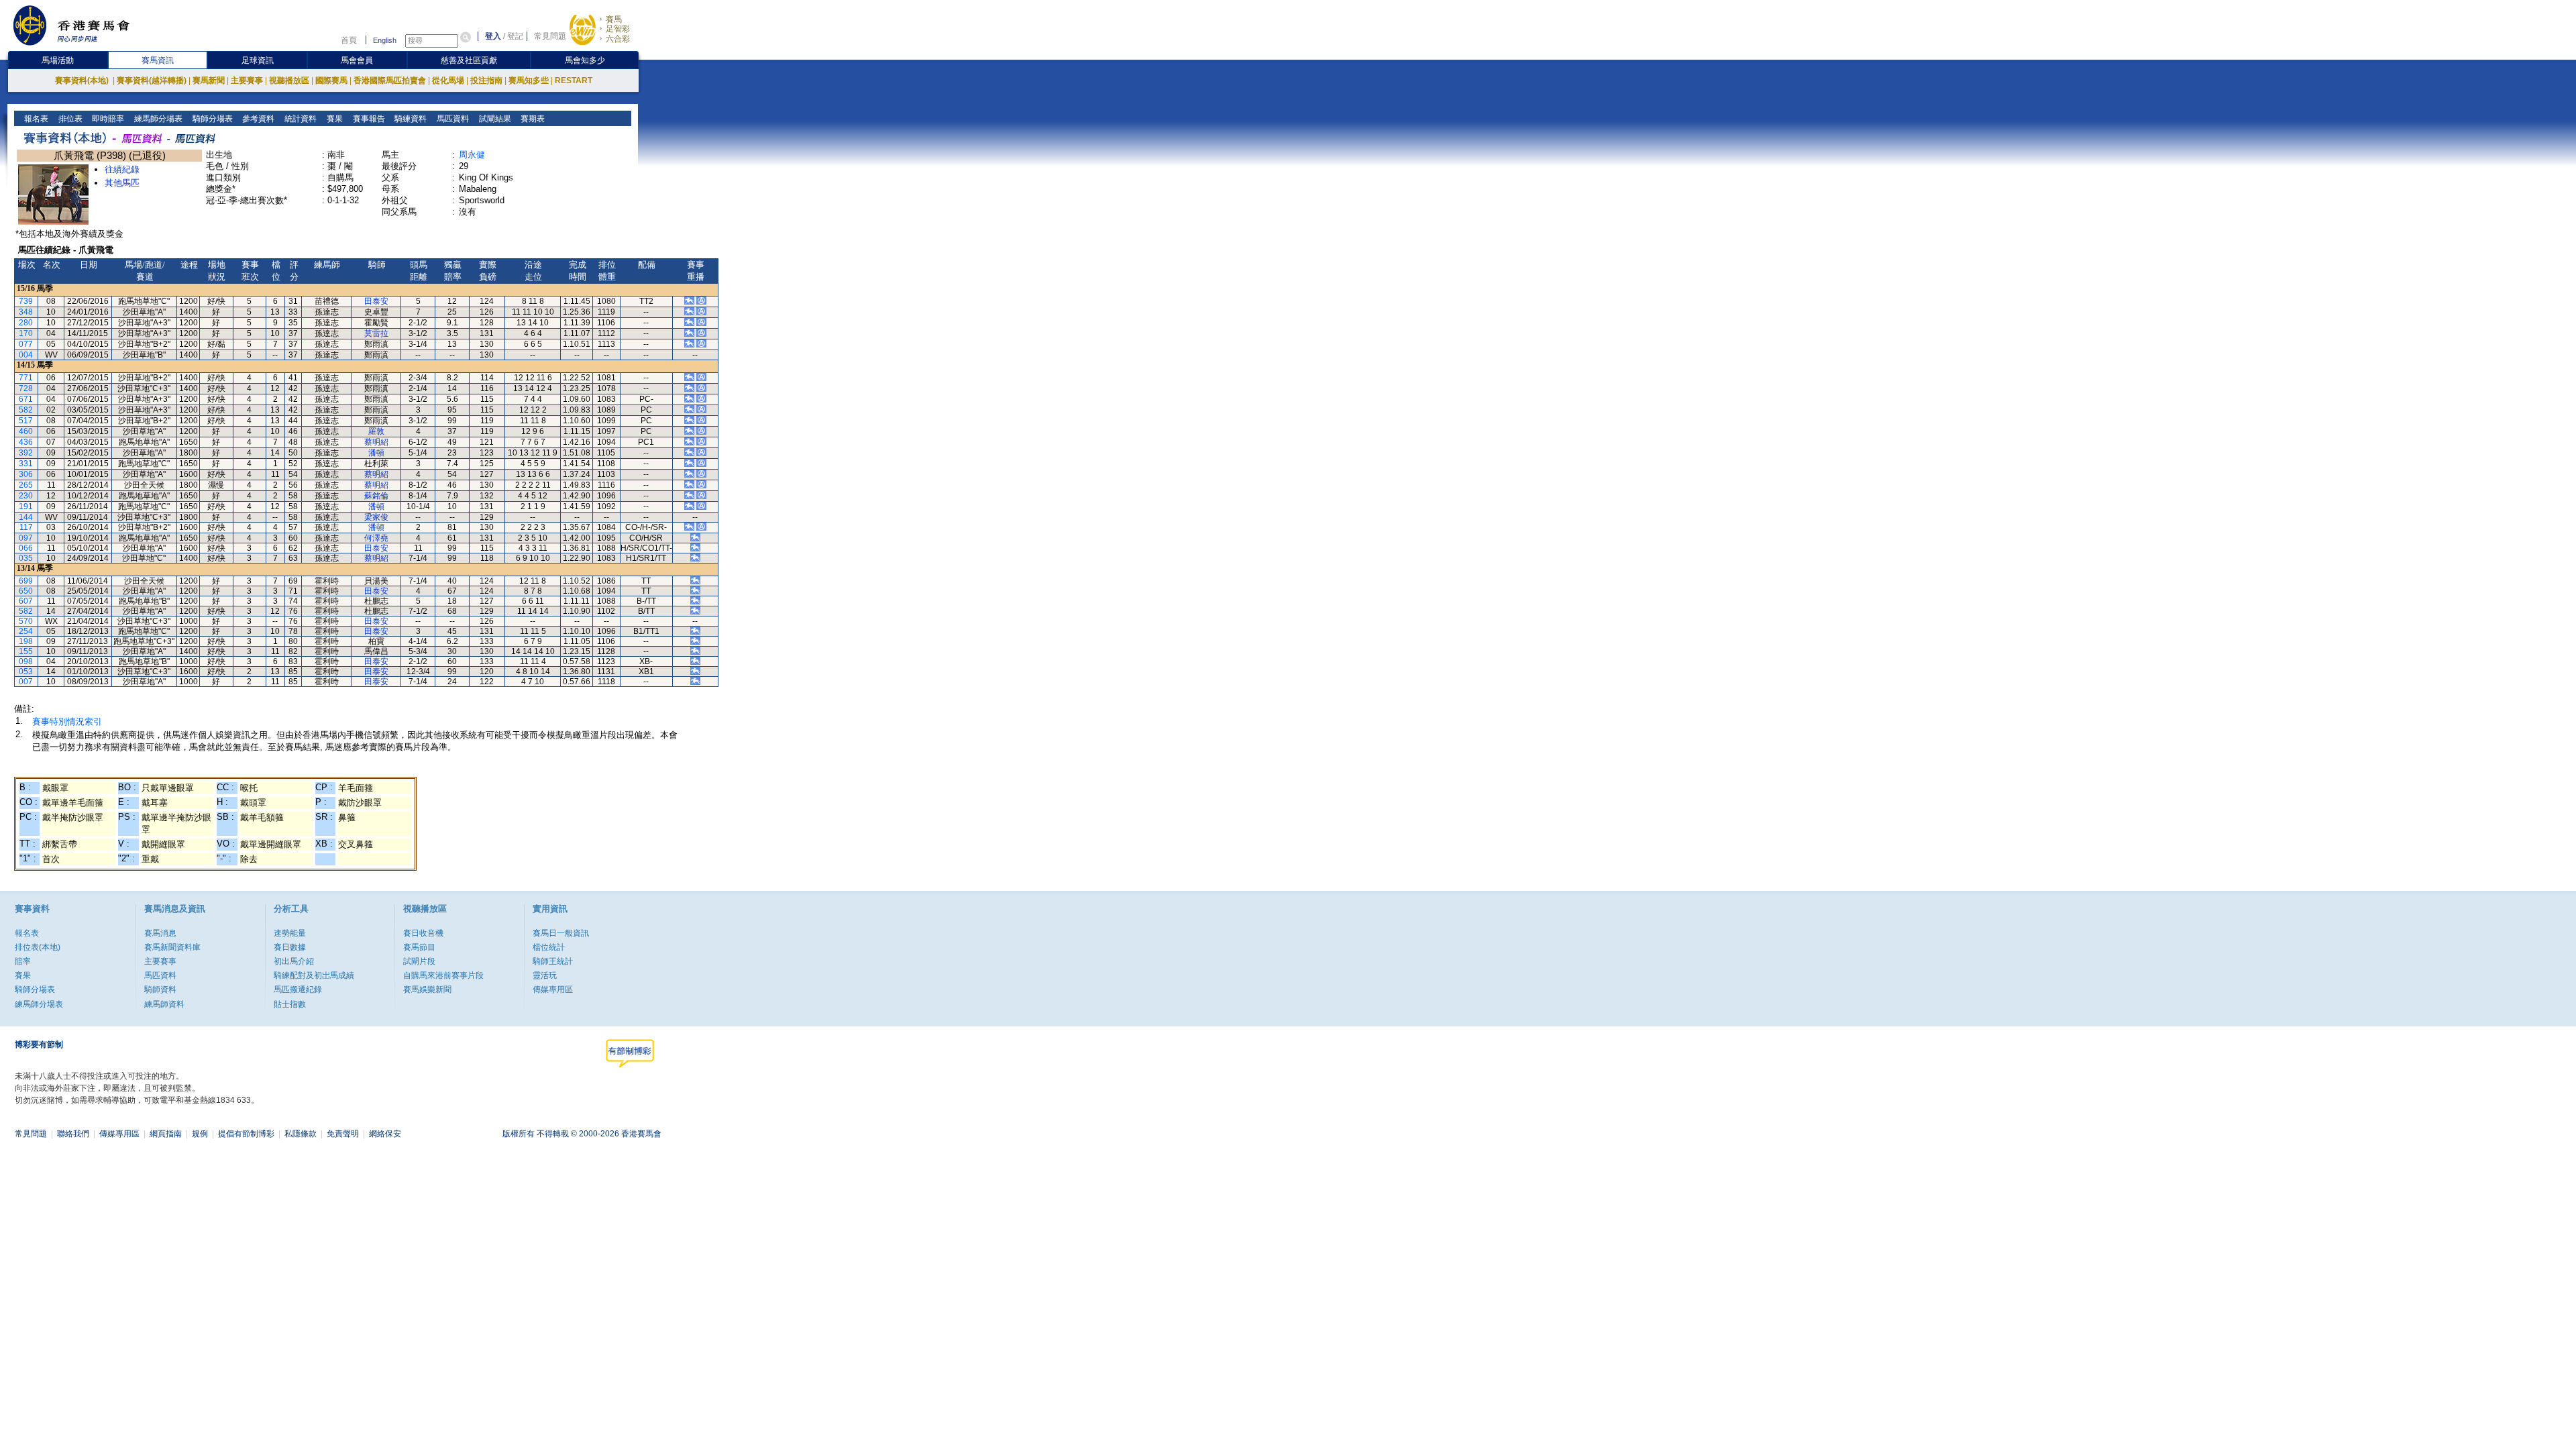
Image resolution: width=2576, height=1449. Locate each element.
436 (26, 442)
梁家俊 (376, 517)
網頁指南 (166, 1134)
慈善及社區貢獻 (469, 60)
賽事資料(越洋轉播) (152, 80)
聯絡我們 (73, 1134)
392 (26, 453)
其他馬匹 (122, 183)
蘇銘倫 (376, 496)
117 (26, 527)
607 (26, 601)
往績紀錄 (122, 169)
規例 (200, 1134)
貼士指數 (290, 1004)
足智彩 (618, 29)
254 (26, 631)
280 (26, 323)
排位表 (69, 119)
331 (26, 464)
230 (26, 496)
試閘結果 (494, 119)
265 (26, 485)
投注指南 (486, 80)
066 (26, 548)
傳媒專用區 (553, 989)
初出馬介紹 (294, 961)
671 (26, 399)
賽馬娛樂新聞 (427, 989)
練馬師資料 (164, 1004)
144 (26, 517)
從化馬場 (448, 80)
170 (26, 333)
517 (26, 421)
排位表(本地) (38, 947)
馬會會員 (357, 60)
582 (26, 410)
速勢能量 (290, 933)
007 (26, 682)
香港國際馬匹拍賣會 (390, 80)
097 (26, 538)
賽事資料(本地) (83, 80)
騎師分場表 (212, 119)
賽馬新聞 (209, 80)
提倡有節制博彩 (246, 1134)
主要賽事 (247, 80)
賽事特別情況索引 (67, 721)
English (385, 40)
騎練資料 (410, 119)
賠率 (23, 961)
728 (26, 388)
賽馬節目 (419, 947)
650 (26, 591)
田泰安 (376, 301)
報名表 (35, 119)
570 (26, 621)
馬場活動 (58, 60)
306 (26, 474)
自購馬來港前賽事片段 (443, 975)
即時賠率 (107, 119)
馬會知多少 (585, 60)
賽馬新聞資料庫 (172, 947)
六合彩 (618, 39)
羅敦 (376, 431)
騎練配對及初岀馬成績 (314, 975)
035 (26, 558)
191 (26, 506)
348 (26, 312)
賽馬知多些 (529, 80)
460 (26, 431)
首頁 (349, 40)
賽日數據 (290, 947)
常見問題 (550, 36)
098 (26, 661)
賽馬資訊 (158, 60)
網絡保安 (385, 1134)
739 (26, 301)
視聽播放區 (289, 80)
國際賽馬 (331, 80)
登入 (493, 36)
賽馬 (614, 19)
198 (26, 641)
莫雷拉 (376, 333)
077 (26, 344)
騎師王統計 (553, 961)
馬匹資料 (452, 119)
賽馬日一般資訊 (561, 933)
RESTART (574, 80)
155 (26, 651)
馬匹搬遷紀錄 (298, 989)
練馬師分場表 (157, 119)
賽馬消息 (160, 933)
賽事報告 (368, 119)
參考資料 (257, 119)
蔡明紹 (376, 442)
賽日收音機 (423, 933)
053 (26, 672)
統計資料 (300, 119)
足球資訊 (258, 60)
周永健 (472, 155)
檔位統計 (549, 947)
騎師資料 (160, 989)
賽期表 (532, 119)
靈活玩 (545, 975)
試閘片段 (419, 961)
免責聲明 (343, 1134)
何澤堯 (376, 538)
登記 (515, 36)
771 (26, 378)
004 (26, 355)
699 (26, 581)
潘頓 (376, 453)
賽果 (334, 119)
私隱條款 (301, 1134)
